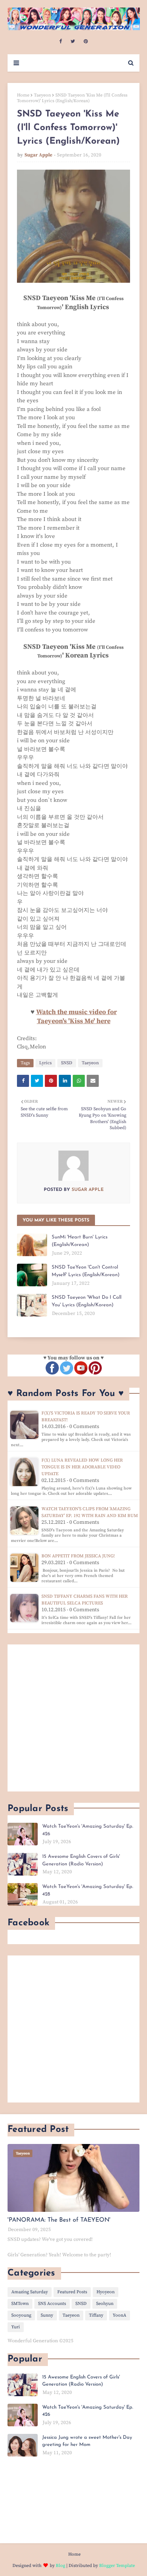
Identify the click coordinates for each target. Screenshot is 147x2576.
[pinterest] (86, 41)
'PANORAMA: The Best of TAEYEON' (59, 2220)
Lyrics (45, 1063)
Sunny (47, 2315)
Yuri (16, 2327)
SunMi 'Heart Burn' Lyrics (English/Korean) (80, 1241)
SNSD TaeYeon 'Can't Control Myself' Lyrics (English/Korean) (86, 1271)
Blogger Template (117, 2566)
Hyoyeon (106, 2292)
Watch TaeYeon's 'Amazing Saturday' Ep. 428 (88, 1890)
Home (23, 95)
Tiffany (96, 2315)
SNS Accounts (52, 2304)
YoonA (119, 2315)
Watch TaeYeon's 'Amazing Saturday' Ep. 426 (88, 1830)
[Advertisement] (73, 1718)
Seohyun (105, 2304)
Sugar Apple (38, 155)
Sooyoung (21, 2315)
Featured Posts (72, 2292)
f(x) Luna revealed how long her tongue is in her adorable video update (82, 1467)
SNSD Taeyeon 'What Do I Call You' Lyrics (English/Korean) (87, 1301)
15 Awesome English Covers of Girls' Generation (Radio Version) (81, 1860)
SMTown (20, 2304)
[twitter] (73, 41)
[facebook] (60, 41)
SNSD (67, 1063)
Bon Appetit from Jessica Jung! (78, 1556)
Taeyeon (42, 95)
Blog (60, 2566)
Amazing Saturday (30, 2292)
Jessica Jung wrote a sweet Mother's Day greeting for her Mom (87, 2441)
